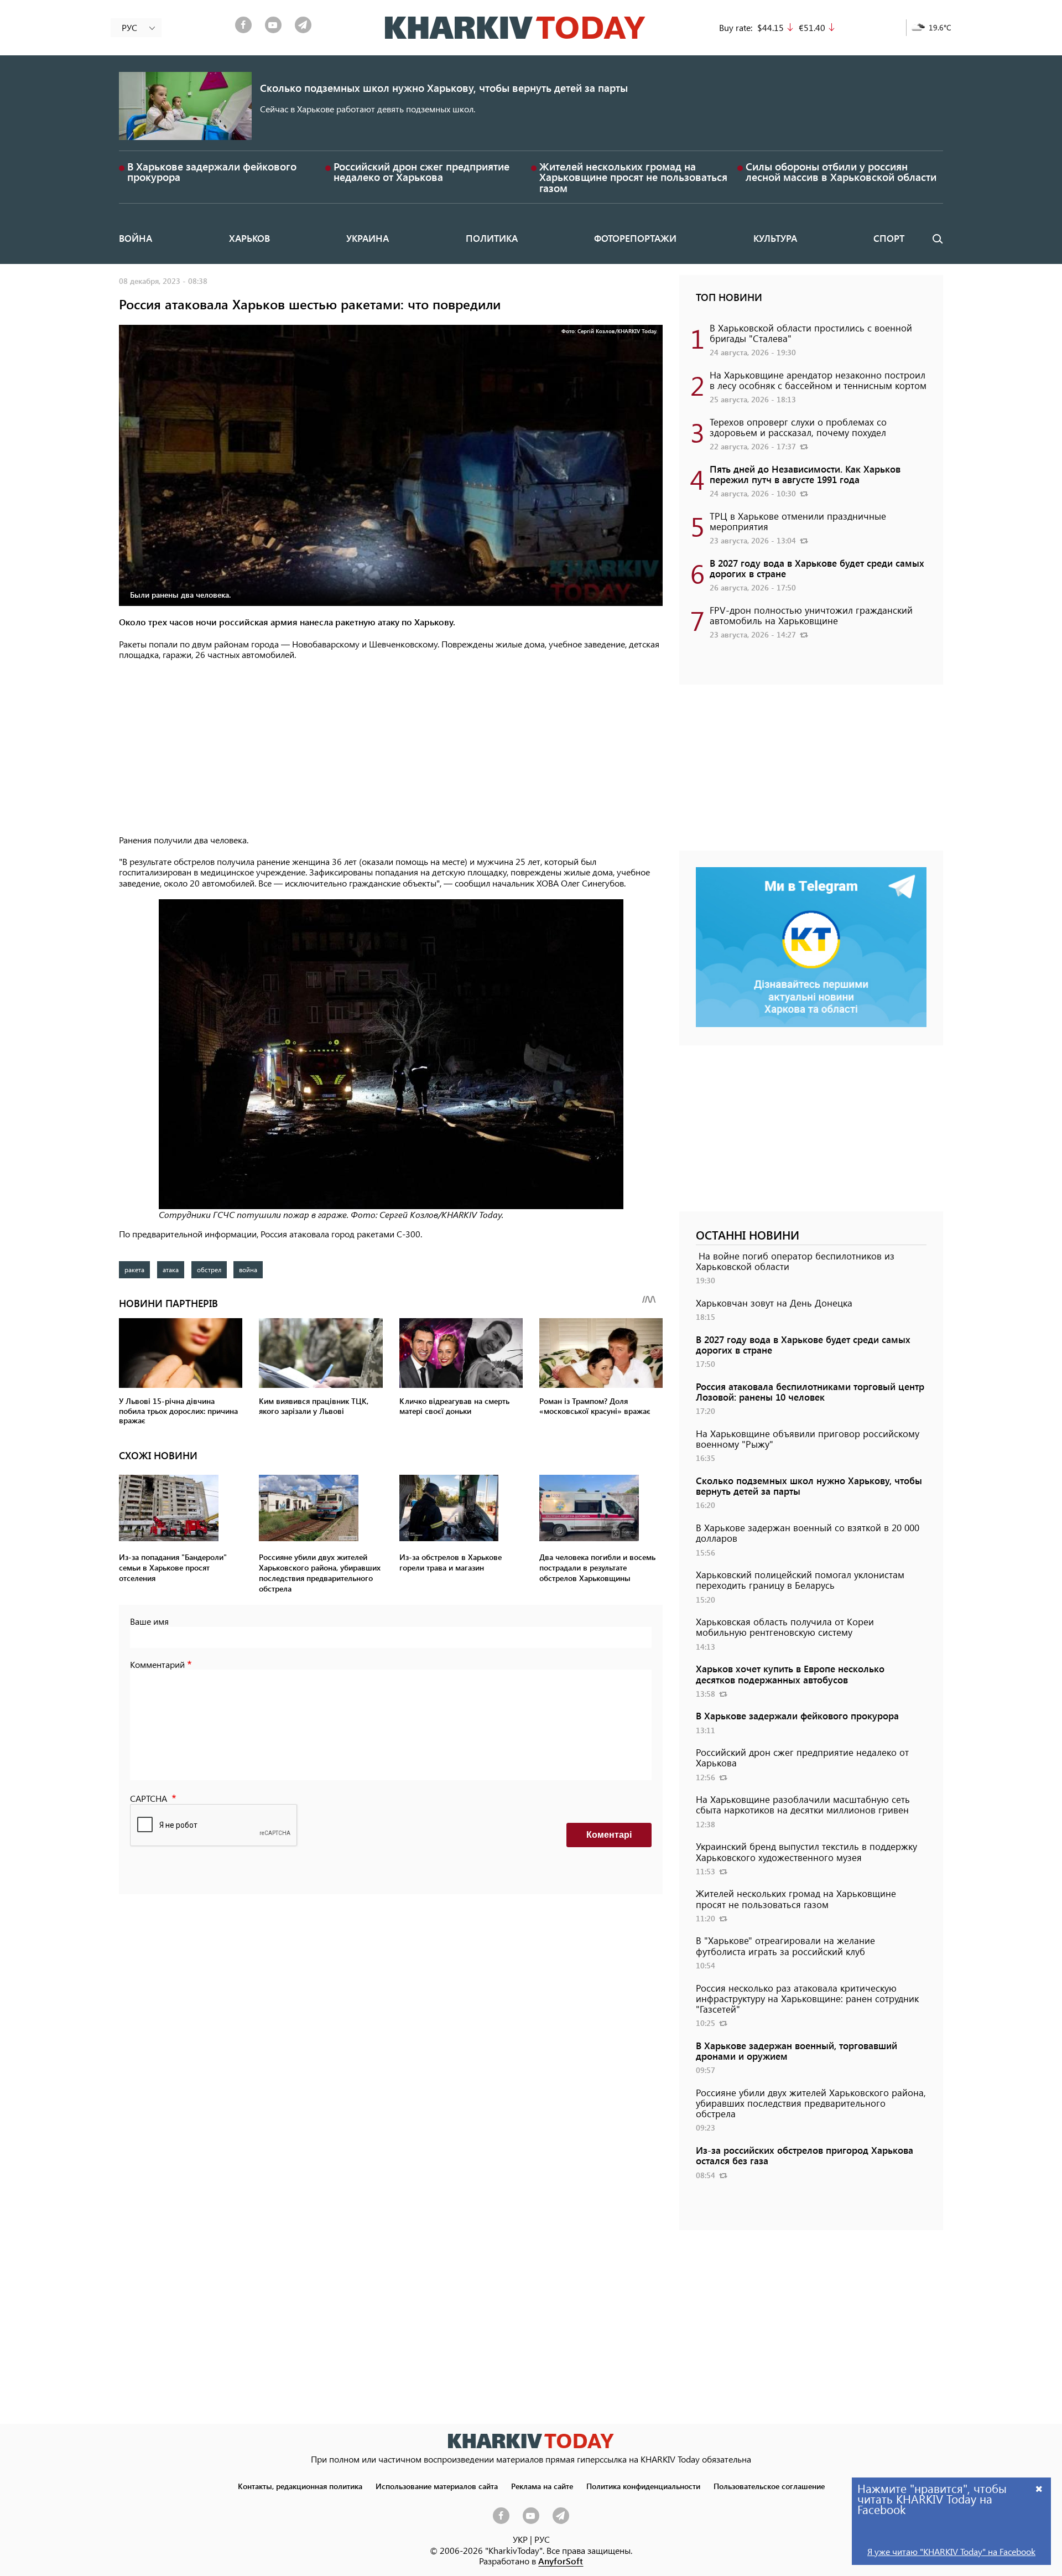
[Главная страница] (531, 2441)
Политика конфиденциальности (643, 2486)
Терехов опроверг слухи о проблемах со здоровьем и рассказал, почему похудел (798, 427)
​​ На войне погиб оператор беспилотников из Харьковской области (795, 1261)
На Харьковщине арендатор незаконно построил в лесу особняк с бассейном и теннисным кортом (818, 380)
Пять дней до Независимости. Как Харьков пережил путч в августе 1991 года (805, 474)
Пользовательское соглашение (769, 2486)
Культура (775, 238)
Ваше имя (149, 1621)
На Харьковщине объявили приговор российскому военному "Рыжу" (808, 1439)
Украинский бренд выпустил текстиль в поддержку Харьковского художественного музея (806, 1851)
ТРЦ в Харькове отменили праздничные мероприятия (798, 521)
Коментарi (609, 1835)
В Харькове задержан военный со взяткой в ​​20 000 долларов (808, 1533)
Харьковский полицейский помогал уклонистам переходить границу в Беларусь (800, 1580)
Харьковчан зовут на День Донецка (774, 1303)
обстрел (209, 1269)
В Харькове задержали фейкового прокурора (212, 172)
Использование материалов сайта (437, 2486)
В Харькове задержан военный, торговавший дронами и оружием (796, 2051)
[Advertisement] (391, 748)
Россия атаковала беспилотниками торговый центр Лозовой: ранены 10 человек (810, 1391)
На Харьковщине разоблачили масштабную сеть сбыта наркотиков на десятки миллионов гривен (803, 1804)
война (248, 1269)
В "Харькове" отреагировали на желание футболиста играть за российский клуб (785, 1945)
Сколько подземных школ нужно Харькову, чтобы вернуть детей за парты (444, 88)
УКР (520, 2539)
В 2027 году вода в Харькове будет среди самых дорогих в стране (817, 568)
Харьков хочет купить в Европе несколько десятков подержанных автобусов (790, 1674)
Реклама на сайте (542, 2486)
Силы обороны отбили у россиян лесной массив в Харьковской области (841, 172)
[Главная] (515, 28)
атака (171, 1269)
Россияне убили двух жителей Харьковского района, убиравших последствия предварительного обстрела (811, 2103)
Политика (492, 238)
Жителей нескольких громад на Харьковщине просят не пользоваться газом (633, 177)
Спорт (889, 238)
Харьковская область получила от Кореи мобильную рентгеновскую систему (785, 1627)
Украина (368, 238)
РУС (542, 2539)
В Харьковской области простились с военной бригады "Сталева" (811, 333)
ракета (134, 1269)
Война (136, 238)
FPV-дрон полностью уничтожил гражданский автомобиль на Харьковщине (811, 615)
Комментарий (157, 1664)
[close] (1039, 2488)
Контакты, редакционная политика (300, 2486)
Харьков (249, 238)
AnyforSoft (561, 2561)
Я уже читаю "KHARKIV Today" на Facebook (951, 2551)
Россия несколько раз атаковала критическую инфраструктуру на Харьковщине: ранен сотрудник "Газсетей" (807, 1998)
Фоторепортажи (635, 238)
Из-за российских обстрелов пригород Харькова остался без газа (805, 2155)
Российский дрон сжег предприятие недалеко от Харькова (421, 172)
